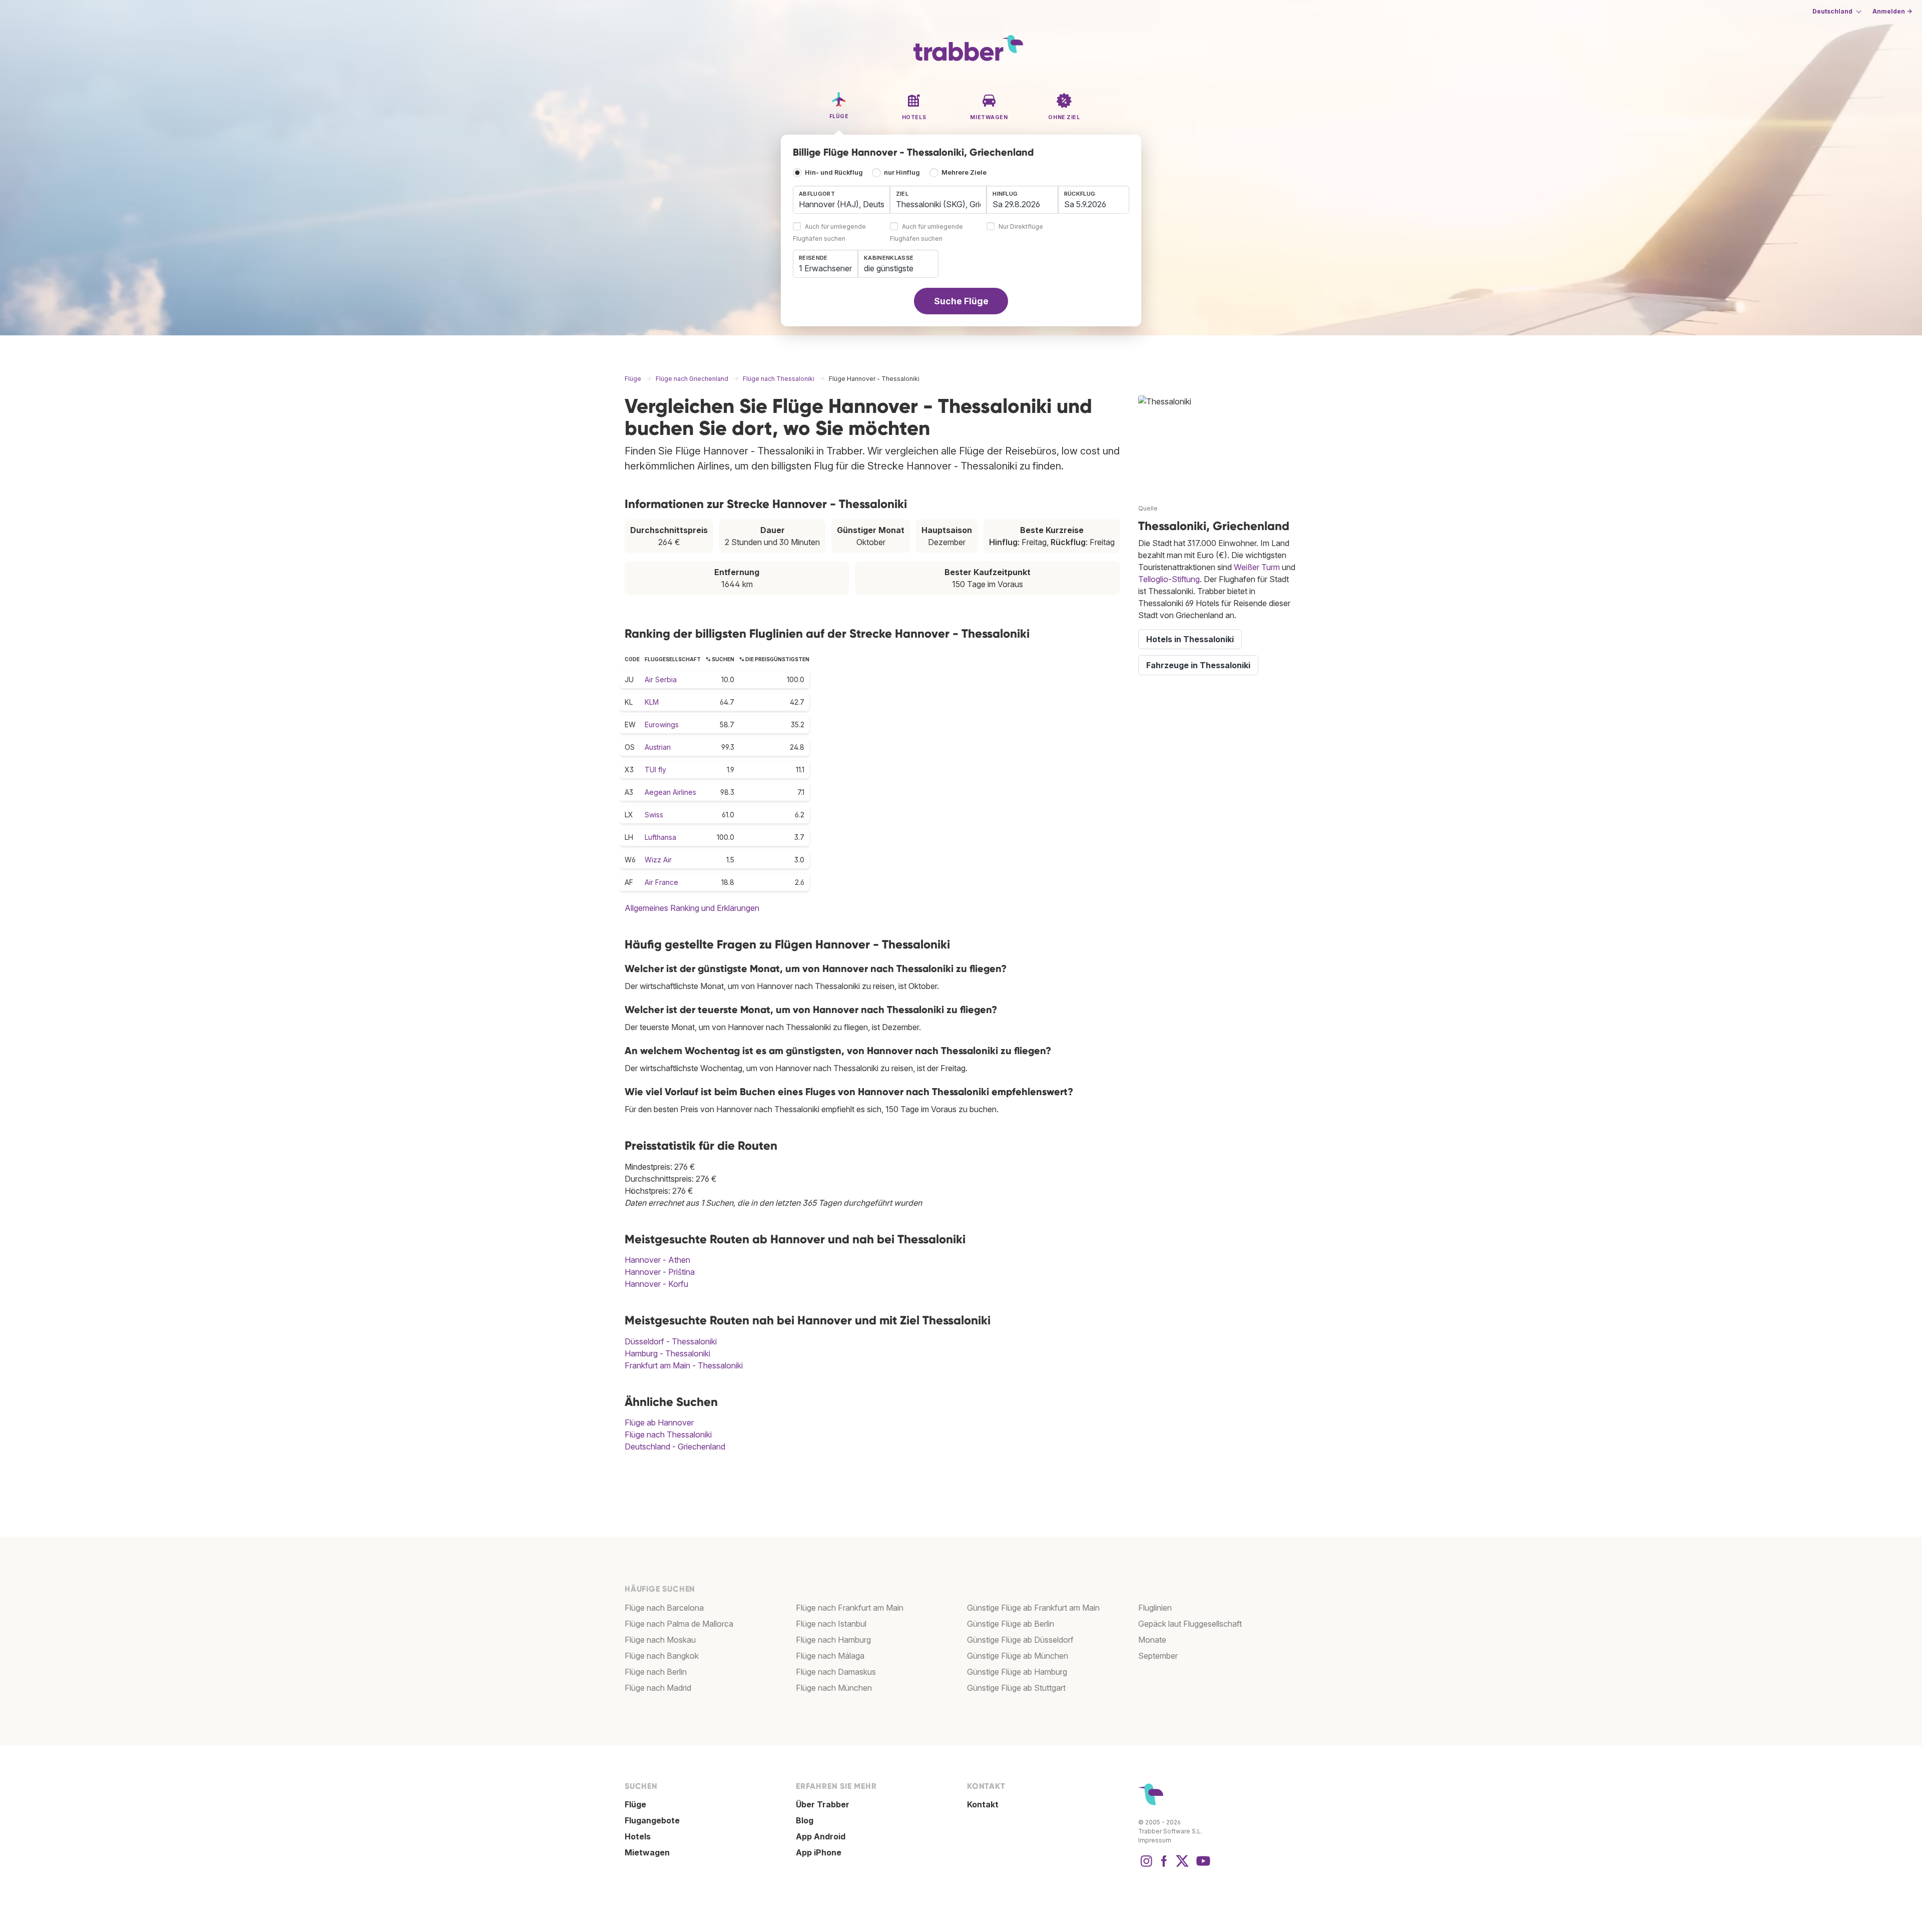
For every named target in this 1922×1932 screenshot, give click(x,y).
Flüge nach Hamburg (833, 1640)
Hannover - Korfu (656, 1284)
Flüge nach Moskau (660, 1640)
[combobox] (841, 200)
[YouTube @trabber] (1202, 1866)
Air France (661, 882)
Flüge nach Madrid (658, 1688)
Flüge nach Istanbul (831, 1624)
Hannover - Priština (660, 1272)
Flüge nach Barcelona (664, 1608)
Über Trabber (823, 1804)
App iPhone (819, 1852)
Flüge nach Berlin (656, 1672)
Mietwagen (647, 1852)
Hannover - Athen (657, 1260)
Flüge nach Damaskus (836, 1672)
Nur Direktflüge (1021, 227)
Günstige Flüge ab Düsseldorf (1020, 1640)
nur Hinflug (902, 172)
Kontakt (983, 1804)
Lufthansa (660, 837)
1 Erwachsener (825, 268)
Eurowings (662, 724)
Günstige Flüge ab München (1018, 1656)
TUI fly (655, 770)
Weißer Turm (1257, 567)
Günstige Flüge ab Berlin (1011, 1624)
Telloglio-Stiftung (1169, 579)
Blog (805, 1820)
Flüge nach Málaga (830, 1656)
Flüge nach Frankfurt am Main (850, 1608)
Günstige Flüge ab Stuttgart (1016, 1688)
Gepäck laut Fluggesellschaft (1190, 1624)
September (1158, 1656)
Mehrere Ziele (964, 172)
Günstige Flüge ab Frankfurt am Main (1033, 1608)
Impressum (1155, 1840)
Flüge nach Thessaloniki (668, 1434)
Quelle (1148, 508)
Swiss (654, 815)
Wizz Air (658, 860)
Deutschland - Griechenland (675, 1446)
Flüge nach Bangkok (662, 1656)
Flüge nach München (834, 1688)
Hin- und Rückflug (834, 172)
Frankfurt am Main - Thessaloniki (684, 1365)
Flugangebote (652, 1820)
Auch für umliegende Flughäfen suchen (829, 233)
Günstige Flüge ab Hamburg (1017, 1672)
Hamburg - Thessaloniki (667, 1353)
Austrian (658, 747)
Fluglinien (1155, 1608)
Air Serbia (661, 679)
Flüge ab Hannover (659, 1422)
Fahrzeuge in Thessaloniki (1198, 665)
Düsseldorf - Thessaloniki (671, 1341)
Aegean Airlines (670, 792)
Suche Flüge (961, 301)
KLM (652, 702)
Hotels (638, 1836)
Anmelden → (1892, 11)
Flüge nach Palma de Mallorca (679, 1624)
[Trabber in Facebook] (1164, 1866)
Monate (1152, 1640)
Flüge (635, 1804)
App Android (821, 1836)
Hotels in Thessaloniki (1190, 639)
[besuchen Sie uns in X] (1182, 1866)
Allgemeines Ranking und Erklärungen (692, 908)
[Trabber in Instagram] (1146, 1866)
